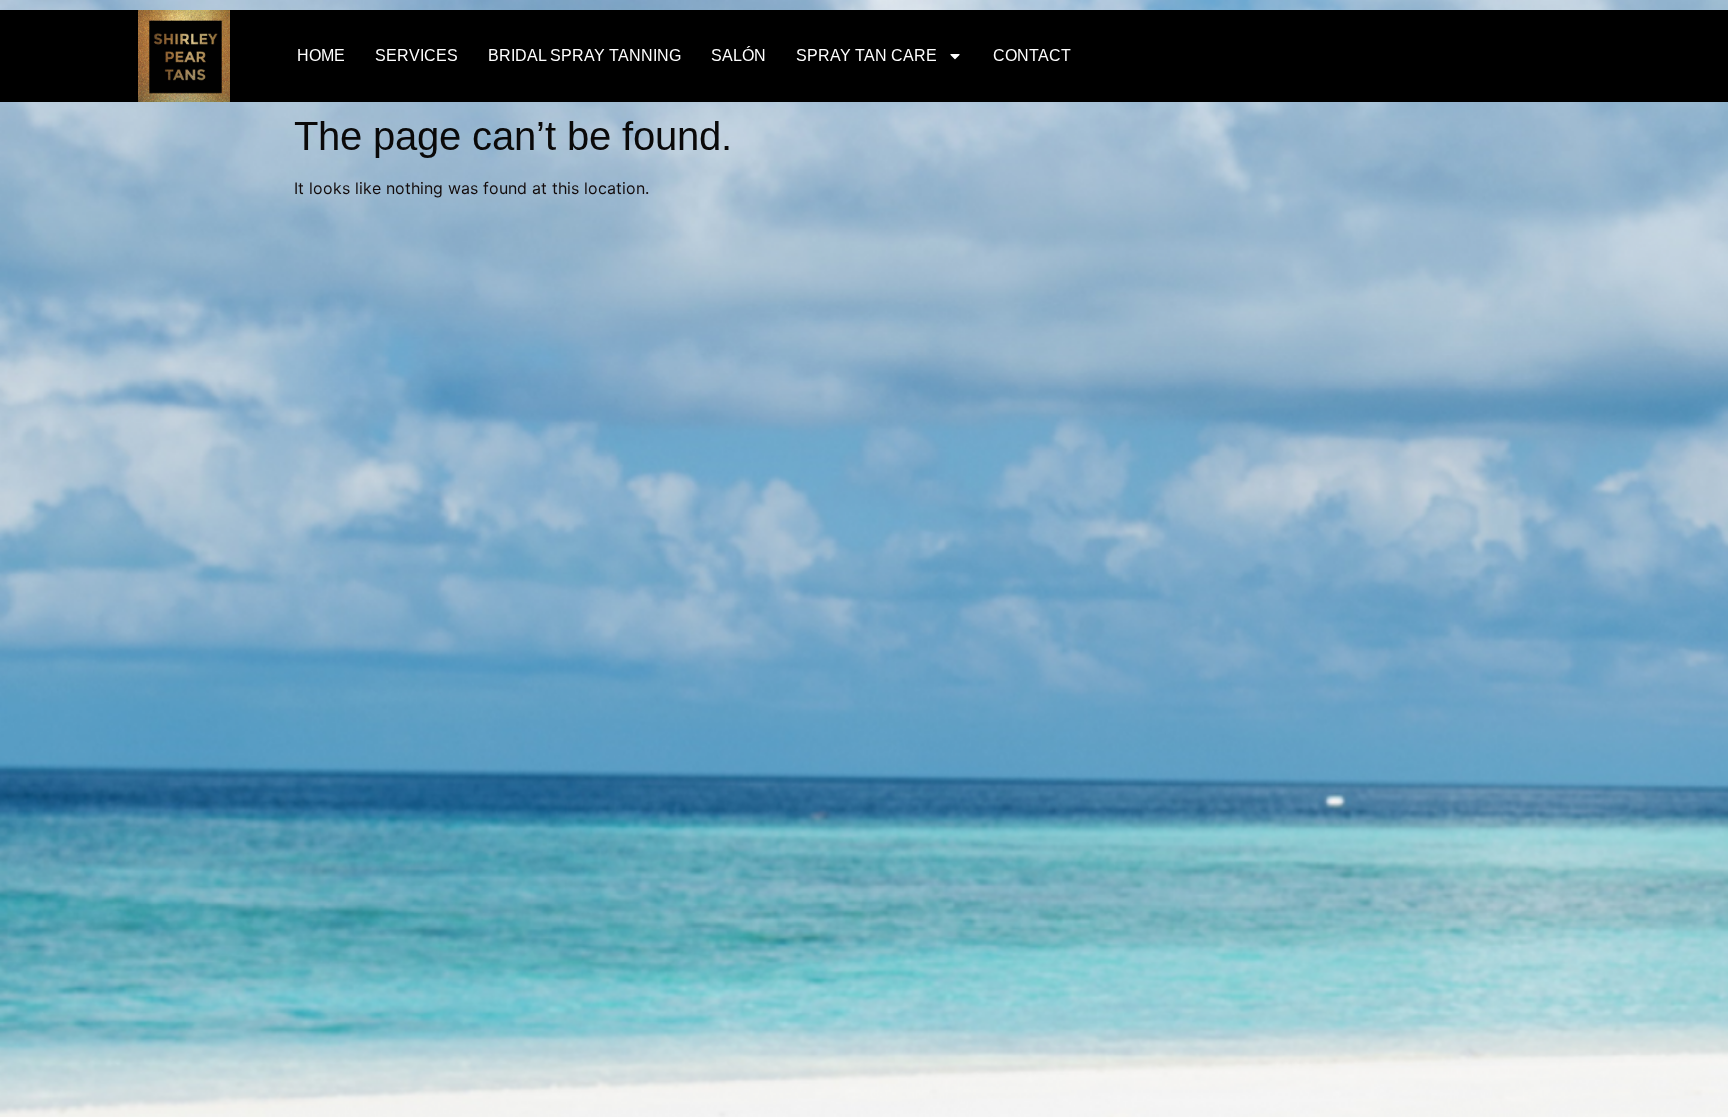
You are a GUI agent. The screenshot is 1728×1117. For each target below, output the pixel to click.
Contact (1032, 55)
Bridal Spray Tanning (584, 55)
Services (416, 55)
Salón (738, 55)
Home (321, 55)
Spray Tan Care (866, 55)
